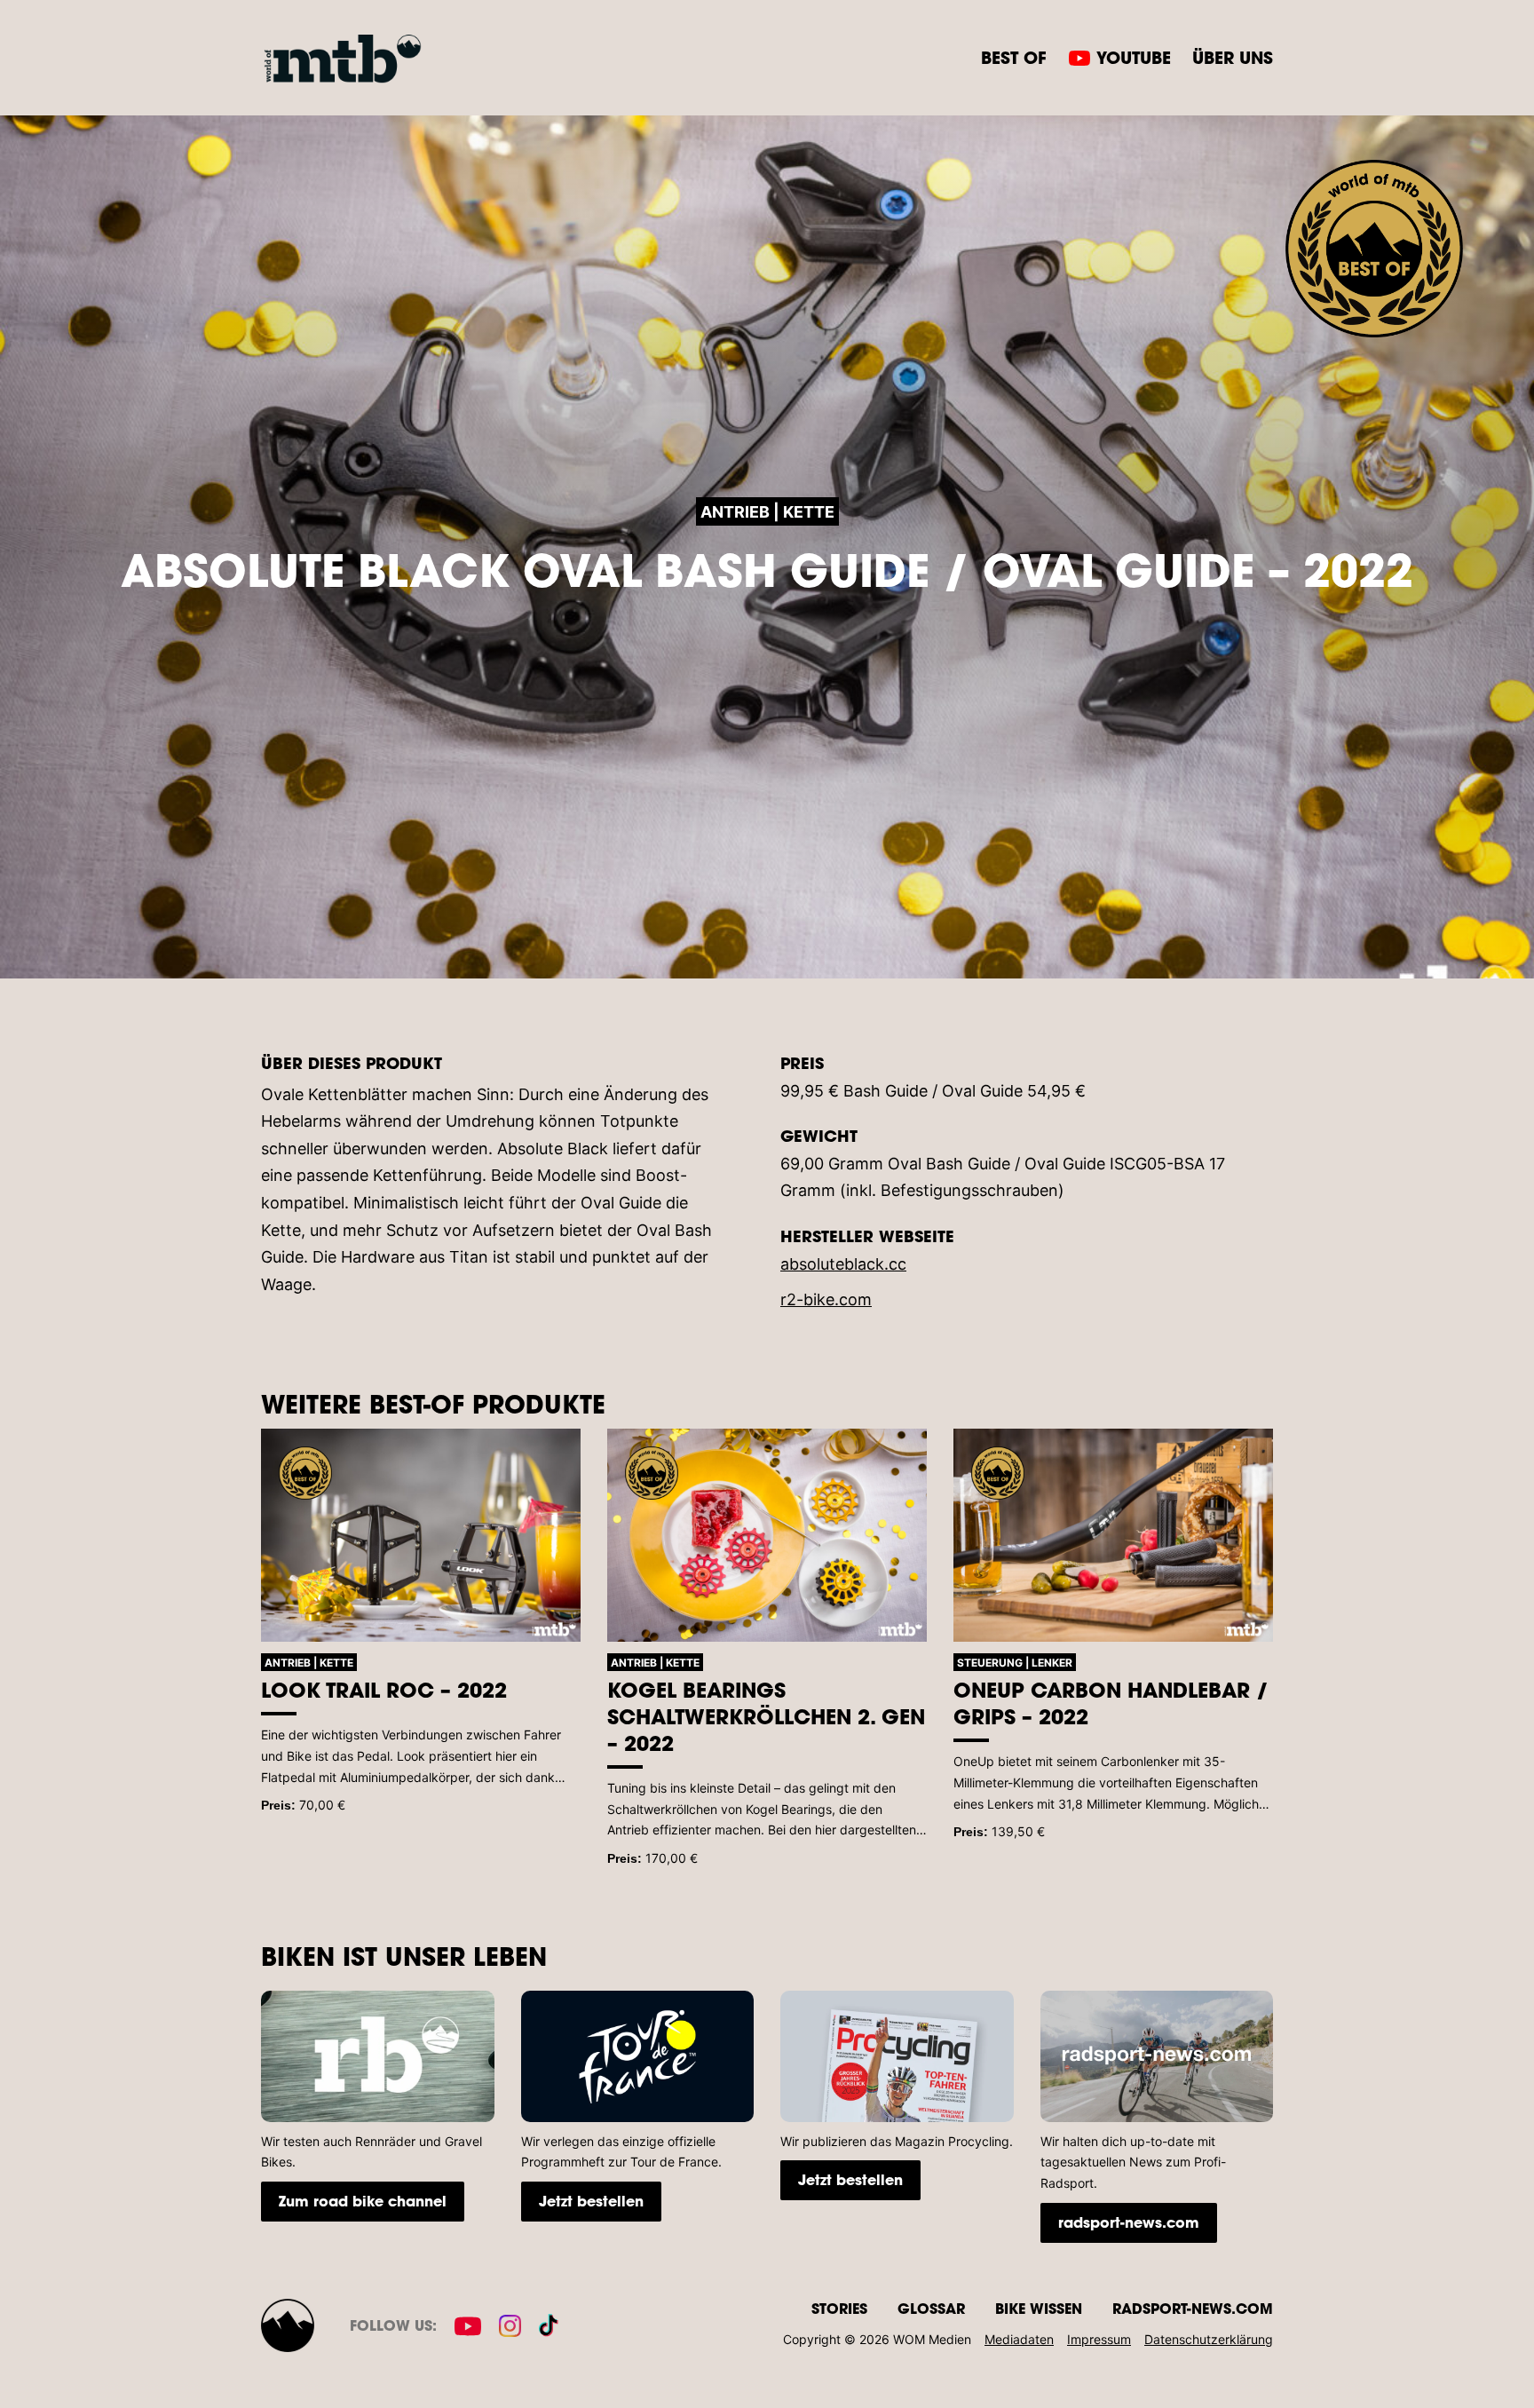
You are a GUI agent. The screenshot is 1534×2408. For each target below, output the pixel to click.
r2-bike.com (826, 1299)
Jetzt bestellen (591, 2201)
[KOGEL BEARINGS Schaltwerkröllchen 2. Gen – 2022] (767, 1535)
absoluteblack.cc (843, 1264)
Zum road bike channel (363, 2201)
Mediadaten (1019, 2339)
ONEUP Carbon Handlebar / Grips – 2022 (1111, 1703)
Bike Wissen (1039, 2308)
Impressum (1099, 2339)
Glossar (931, 2308)
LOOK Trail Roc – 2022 (384, 1690)
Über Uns (1233, 57)
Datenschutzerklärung (1209, 2339)
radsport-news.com (1129, 2222)
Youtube (1134, 57)
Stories (839, 2308)
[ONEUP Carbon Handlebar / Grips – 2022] (1113, 1535)
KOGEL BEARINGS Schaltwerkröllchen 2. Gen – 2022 (766, 1716)
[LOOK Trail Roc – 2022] (421, 1535)
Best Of (1014, 57)
